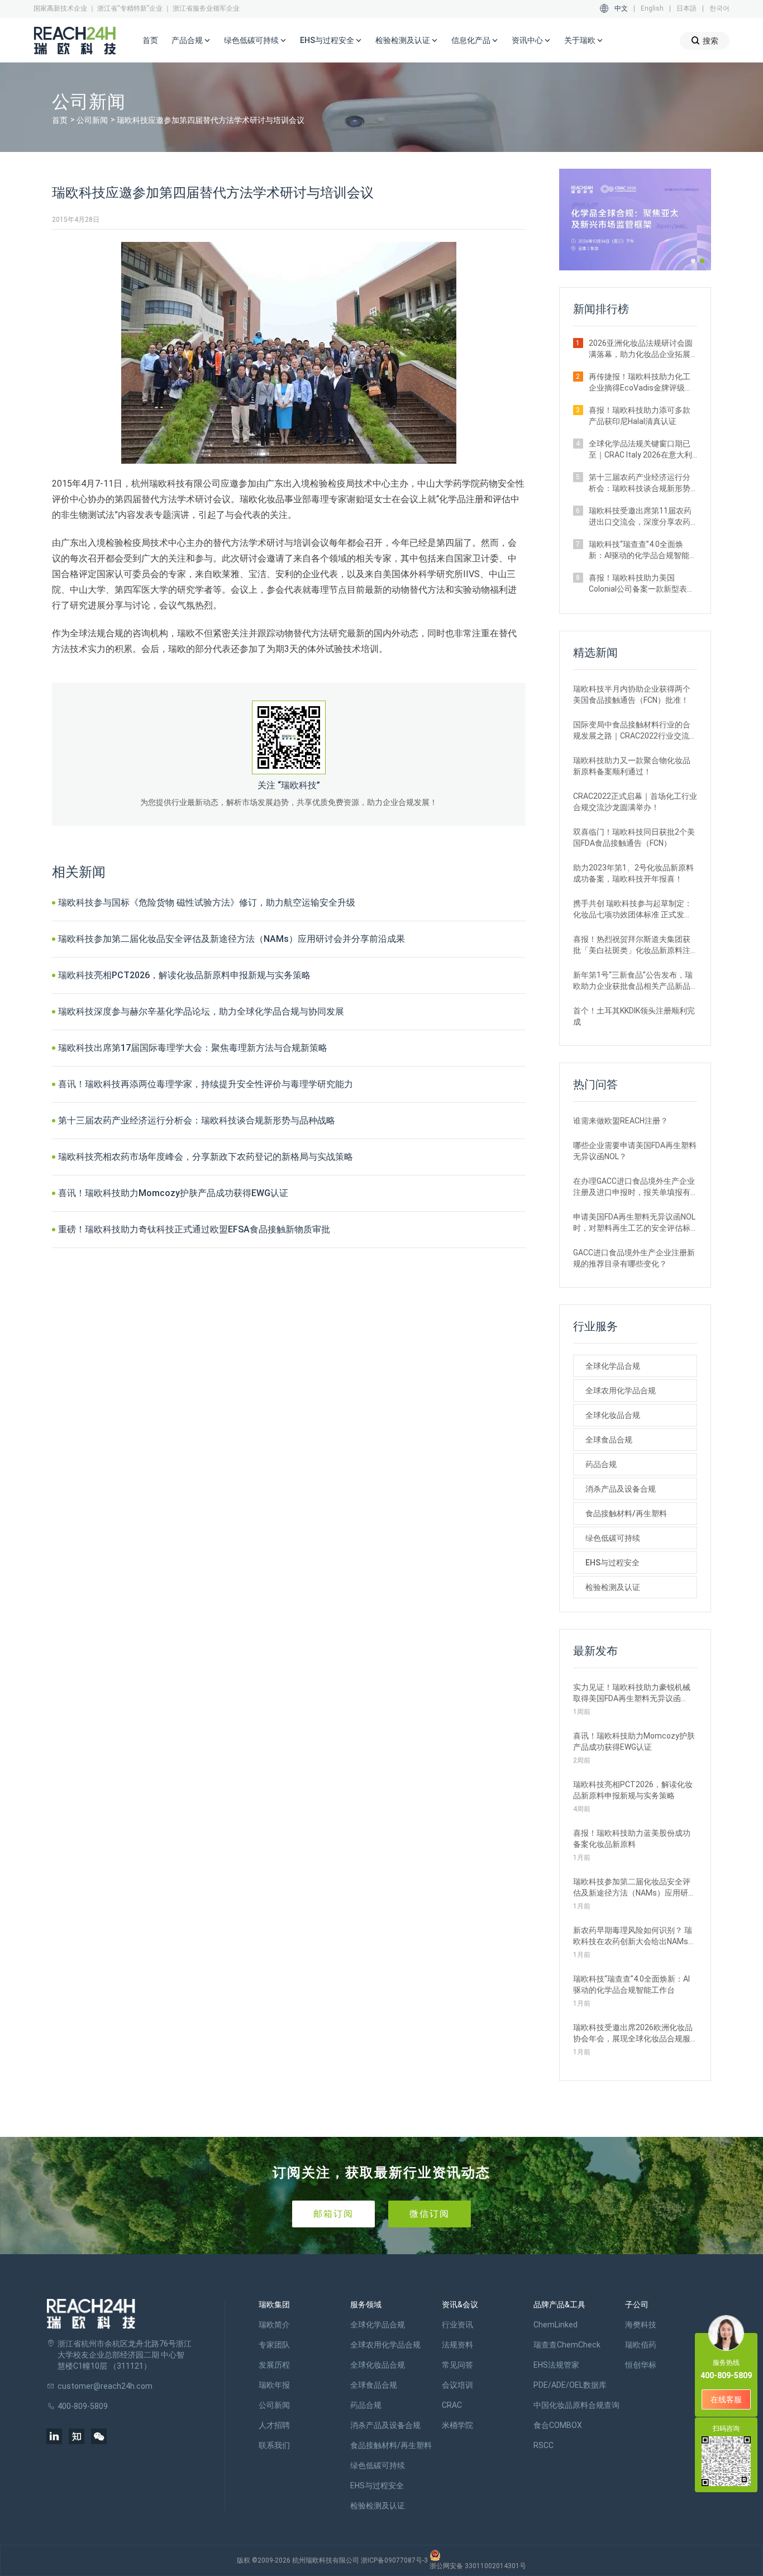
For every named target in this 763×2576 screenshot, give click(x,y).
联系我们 (274, 2445)
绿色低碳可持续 (613, 1538)
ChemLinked (555, 2325)
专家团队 (274, 2345)
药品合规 (601, 1464)
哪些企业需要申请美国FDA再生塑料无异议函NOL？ (635, 1151)
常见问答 (457, 2365)
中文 (621, 8)
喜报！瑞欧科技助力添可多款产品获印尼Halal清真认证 (640, 416)
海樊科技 (641, 2325)
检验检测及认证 (613, 1587)
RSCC (543, 2445)
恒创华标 (641, 2365)
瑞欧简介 (274, 2325)
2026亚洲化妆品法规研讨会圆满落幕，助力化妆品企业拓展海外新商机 (641, 349)
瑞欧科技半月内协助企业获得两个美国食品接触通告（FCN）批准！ (632, 694)
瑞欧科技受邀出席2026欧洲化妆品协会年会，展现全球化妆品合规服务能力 (633, 2034)
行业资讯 (457, 2325)
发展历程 (274, 2365)
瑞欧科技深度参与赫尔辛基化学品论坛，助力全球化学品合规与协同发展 (201, 1011)
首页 (150, 40)
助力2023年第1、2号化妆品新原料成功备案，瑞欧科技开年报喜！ (633, 873)
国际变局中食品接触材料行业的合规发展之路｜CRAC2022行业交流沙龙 (635, 731)
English (652, 8)
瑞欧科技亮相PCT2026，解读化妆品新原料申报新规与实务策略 (184, 975)
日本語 (686, 8)
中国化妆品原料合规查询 (576, 2405)
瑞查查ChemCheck (567, 2345)
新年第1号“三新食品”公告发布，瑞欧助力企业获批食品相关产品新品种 (633, 981)
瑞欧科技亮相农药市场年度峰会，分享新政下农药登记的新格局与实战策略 (206, 1157)
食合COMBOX (558, 2425)
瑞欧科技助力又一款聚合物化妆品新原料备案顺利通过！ (632, 766)
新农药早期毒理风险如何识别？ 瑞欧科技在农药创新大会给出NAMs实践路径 (635, 1936)
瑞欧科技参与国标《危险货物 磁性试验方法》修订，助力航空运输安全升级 (207, 903)
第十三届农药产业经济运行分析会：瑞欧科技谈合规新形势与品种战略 (197, 1120)
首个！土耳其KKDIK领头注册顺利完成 (634, 1016)
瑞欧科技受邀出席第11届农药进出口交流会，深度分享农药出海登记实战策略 (640, 517)
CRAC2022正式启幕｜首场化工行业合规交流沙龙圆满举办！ (635, 802)
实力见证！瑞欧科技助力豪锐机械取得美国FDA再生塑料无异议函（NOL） (632, 1693)
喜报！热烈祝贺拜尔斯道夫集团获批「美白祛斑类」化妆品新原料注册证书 (632, 945)
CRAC (452, 2405)
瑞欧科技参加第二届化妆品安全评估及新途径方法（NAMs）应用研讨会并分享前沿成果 (232, 939)
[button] (693, 261)
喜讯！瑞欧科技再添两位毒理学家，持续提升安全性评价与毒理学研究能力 (206, 1084)
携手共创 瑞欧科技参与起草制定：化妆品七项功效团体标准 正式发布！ (633, 910)
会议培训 (457, 2385)
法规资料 (457, 2345)
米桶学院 (457, 2425)
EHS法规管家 (556, 2365)
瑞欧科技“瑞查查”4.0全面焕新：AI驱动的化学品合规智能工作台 (643, 550)
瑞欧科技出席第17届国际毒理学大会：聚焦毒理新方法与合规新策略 (193, 1048)
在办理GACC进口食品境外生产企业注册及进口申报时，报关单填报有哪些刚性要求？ (634, 1187)
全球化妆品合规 (613, 1415)
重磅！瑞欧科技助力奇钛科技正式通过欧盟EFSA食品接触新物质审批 (194, 1229)
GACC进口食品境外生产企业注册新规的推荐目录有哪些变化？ (634, 1258)
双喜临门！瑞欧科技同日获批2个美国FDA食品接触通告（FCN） (634, 837)
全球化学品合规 (613, 1366)
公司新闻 (92, 120)
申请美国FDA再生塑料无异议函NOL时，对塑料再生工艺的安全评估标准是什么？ (634, 1223)
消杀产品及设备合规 (621, 1489)
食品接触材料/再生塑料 (626, 1513)
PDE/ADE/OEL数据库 (570, 2385)
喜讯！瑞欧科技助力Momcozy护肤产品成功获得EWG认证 (173, 1193)
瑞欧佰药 (641, 2345)
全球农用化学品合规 (621, 1391)
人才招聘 (274, 2425)
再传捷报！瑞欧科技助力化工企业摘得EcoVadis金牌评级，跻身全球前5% (641, 383)
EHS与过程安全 (612, 1563)
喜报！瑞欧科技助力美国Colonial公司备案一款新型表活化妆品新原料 (642, 584)
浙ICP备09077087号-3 (394, 2560)
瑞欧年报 (274, 2385)
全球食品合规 (609, 1440)
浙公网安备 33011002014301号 (478, 2566)
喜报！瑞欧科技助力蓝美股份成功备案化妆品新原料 (632, 1839)
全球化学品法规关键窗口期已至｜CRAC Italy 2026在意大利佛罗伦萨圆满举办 (640, 450)
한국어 (719, 8)
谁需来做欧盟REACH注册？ (621, 1121)
